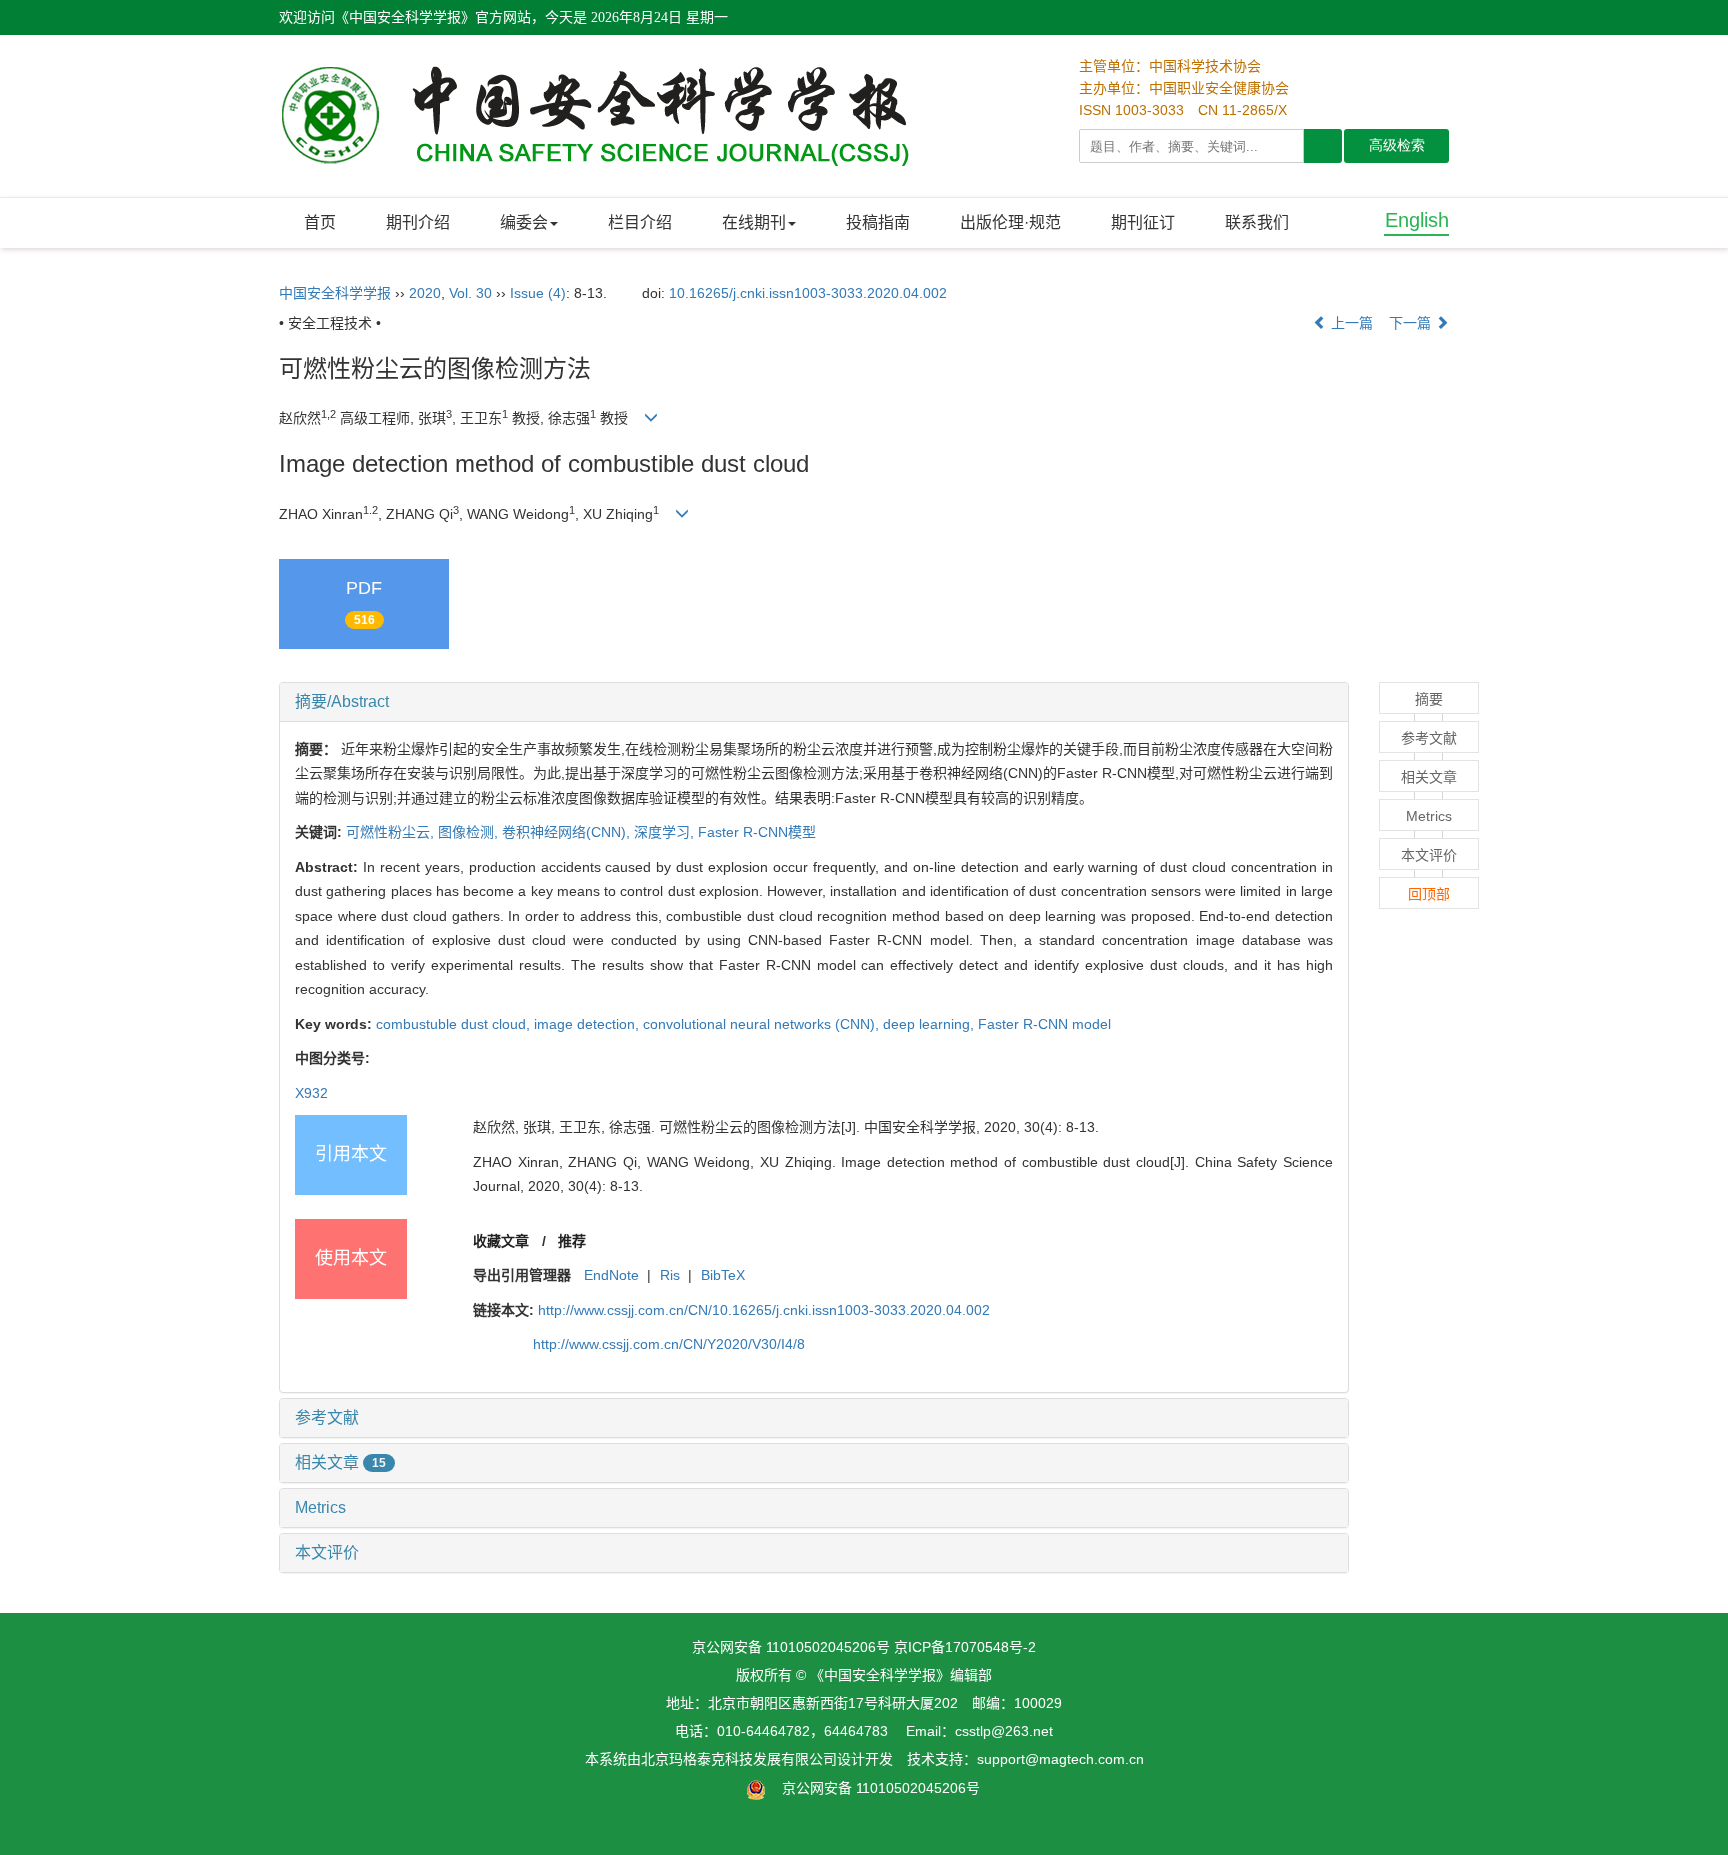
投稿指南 (878, 222)
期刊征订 (1143, 222)
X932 (311, 1093)
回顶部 (1429, 894)
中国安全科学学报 (335, 293)
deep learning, (930, 1024)
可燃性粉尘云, (392, 832)
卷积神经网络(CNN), (568, 832)
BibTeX (723, 1275)
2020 (425, 293)
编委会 (524, 222)
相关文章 (340, 1462)
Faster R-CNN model (1044, 1024)
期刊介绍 (418, 222)
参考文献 (327, 1417)
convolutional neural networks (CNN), (763, 1024)
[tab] (814, 702)
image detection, (588, 1024)
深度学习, (666, 832)
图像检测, (470, 832)
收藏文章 (501, 1241)
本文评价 (327, 1552)
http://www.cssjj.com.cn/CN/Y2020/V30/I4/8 (669, 1344)
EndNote (611, 1275)
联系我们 (1257, 222)
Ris (670, 1275)
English (1417, 220)
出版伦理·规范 (1010, 222)
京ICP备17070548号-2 (965, 1647)
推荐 (572, 1241)
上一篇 (1350, 323)
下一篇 (1412, 323)
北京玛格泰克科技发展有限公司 (739, 1759)
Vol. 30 (470, 293)
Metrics (320, 1507)
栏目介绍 (640, 222)
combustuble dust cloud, (455, 1024)
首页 (320, 222)
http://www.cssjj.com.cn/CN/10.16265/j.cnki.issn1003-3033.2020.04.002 (764, 1310)
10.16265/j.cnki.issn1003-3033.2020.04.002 (808, 293)
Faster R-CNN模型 (757, 832)
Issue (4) (538, 293)
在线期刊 (754, 222)
